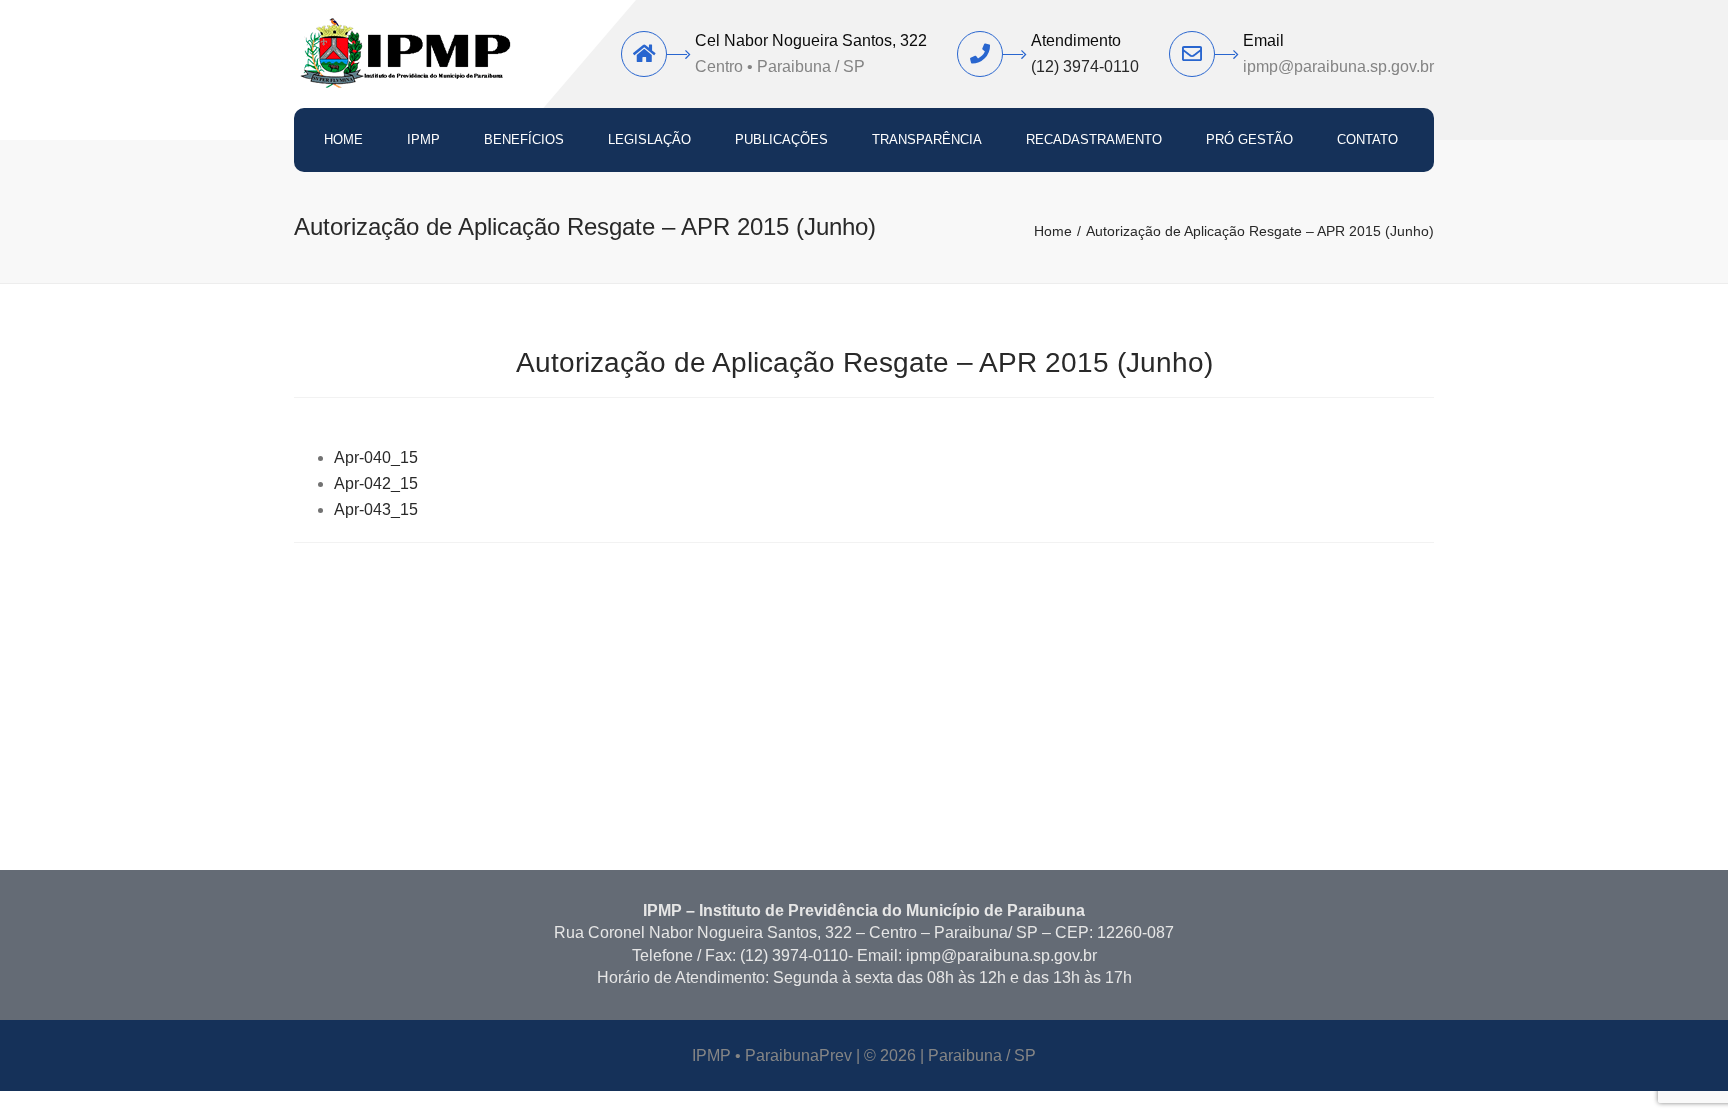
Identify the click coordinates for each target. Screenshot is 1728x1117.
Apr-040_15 (376, 457)
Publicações (781, 139)
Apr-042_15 (376, 483)
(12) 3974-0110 (1085, 66)
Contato (1367, 139)
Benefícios (524, 139)
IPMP (423, 139)
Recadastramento (1094, 139)
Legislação (649, 139)
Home (343, 139)
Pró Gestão (1249, 139)
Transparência (927, 139)
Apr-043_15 (376, 509)
